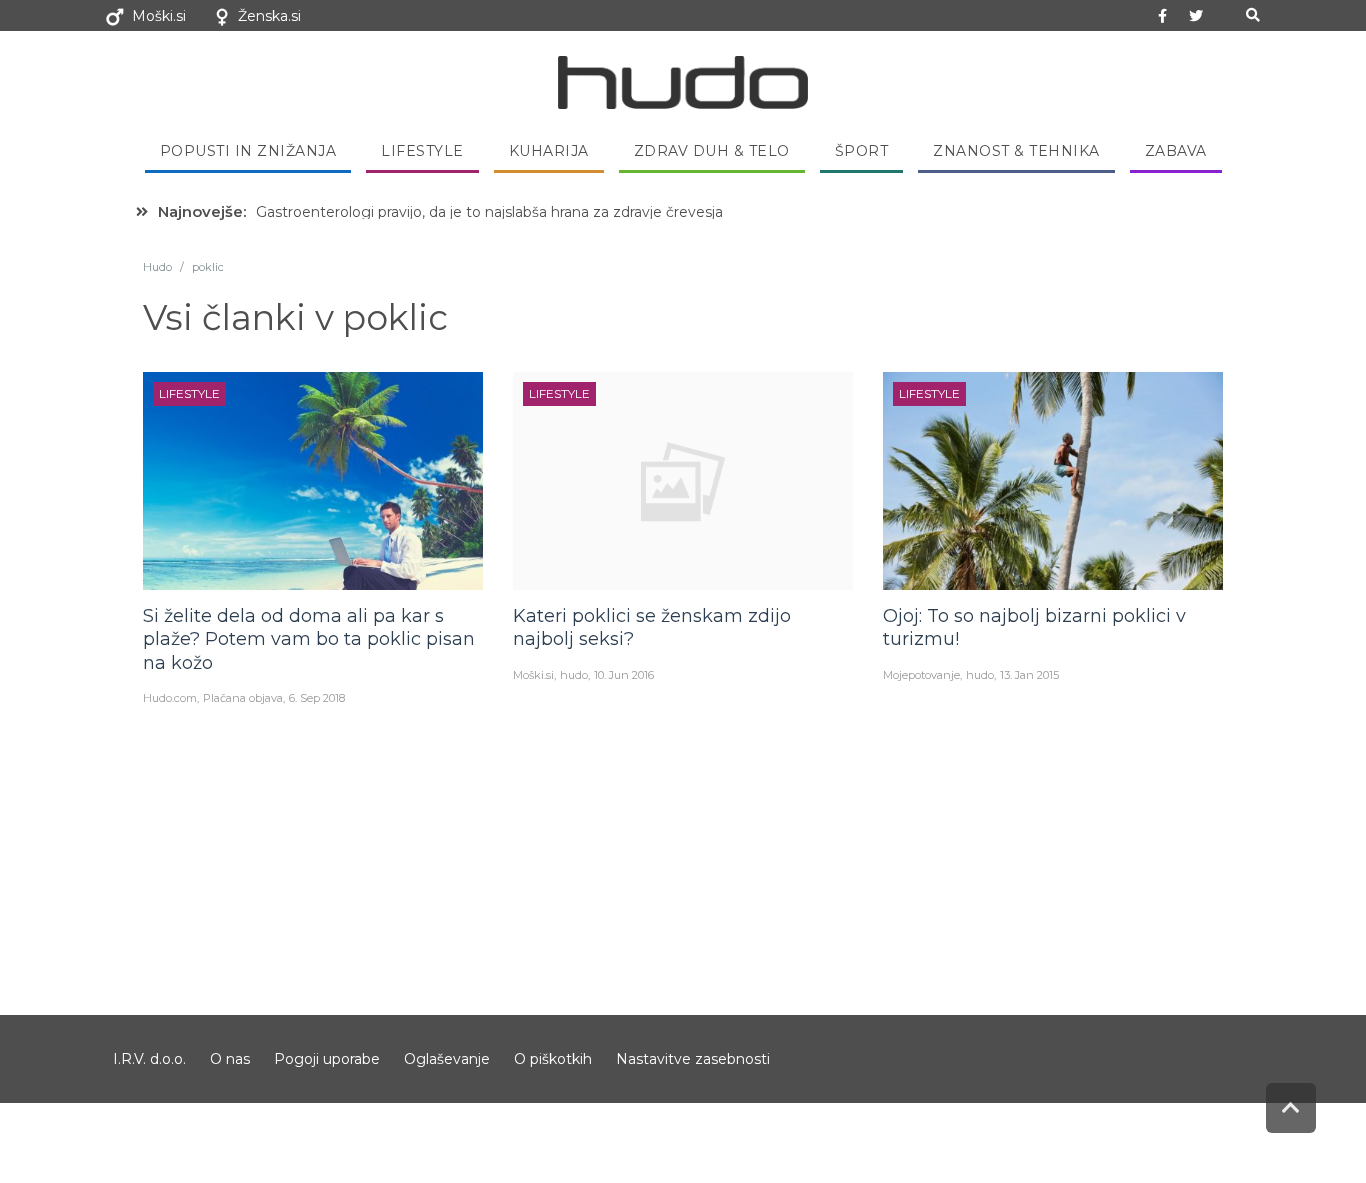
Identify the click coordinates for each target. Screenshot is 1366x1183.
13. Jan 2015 (1029, 675)
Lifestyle (422, 151)
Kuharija (549, 151)
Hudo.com (170, 698)
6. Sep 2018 (317, 698)
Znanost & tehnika (1016, 151)
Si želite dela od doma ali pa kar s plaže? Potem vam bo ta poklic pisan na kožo (309, 639)
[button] (1252, 15)
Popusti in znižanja (248, 151)
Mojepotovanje (921, 675)
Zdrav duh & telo (712, 151)
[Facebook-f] (1163, 16)
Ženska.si (269, 16)
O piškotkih (553, 1059)
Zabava (1176, 151)
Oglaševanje (447, 1059)
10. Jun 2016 (624, 675)
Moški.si (159, 16)
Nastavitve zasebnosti (693, 1059)
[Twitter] (1196, 16)
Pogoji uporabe (327, 1059)
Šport (862, 151)
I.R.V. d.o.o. (149, 1059)
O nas (230, 1059)
